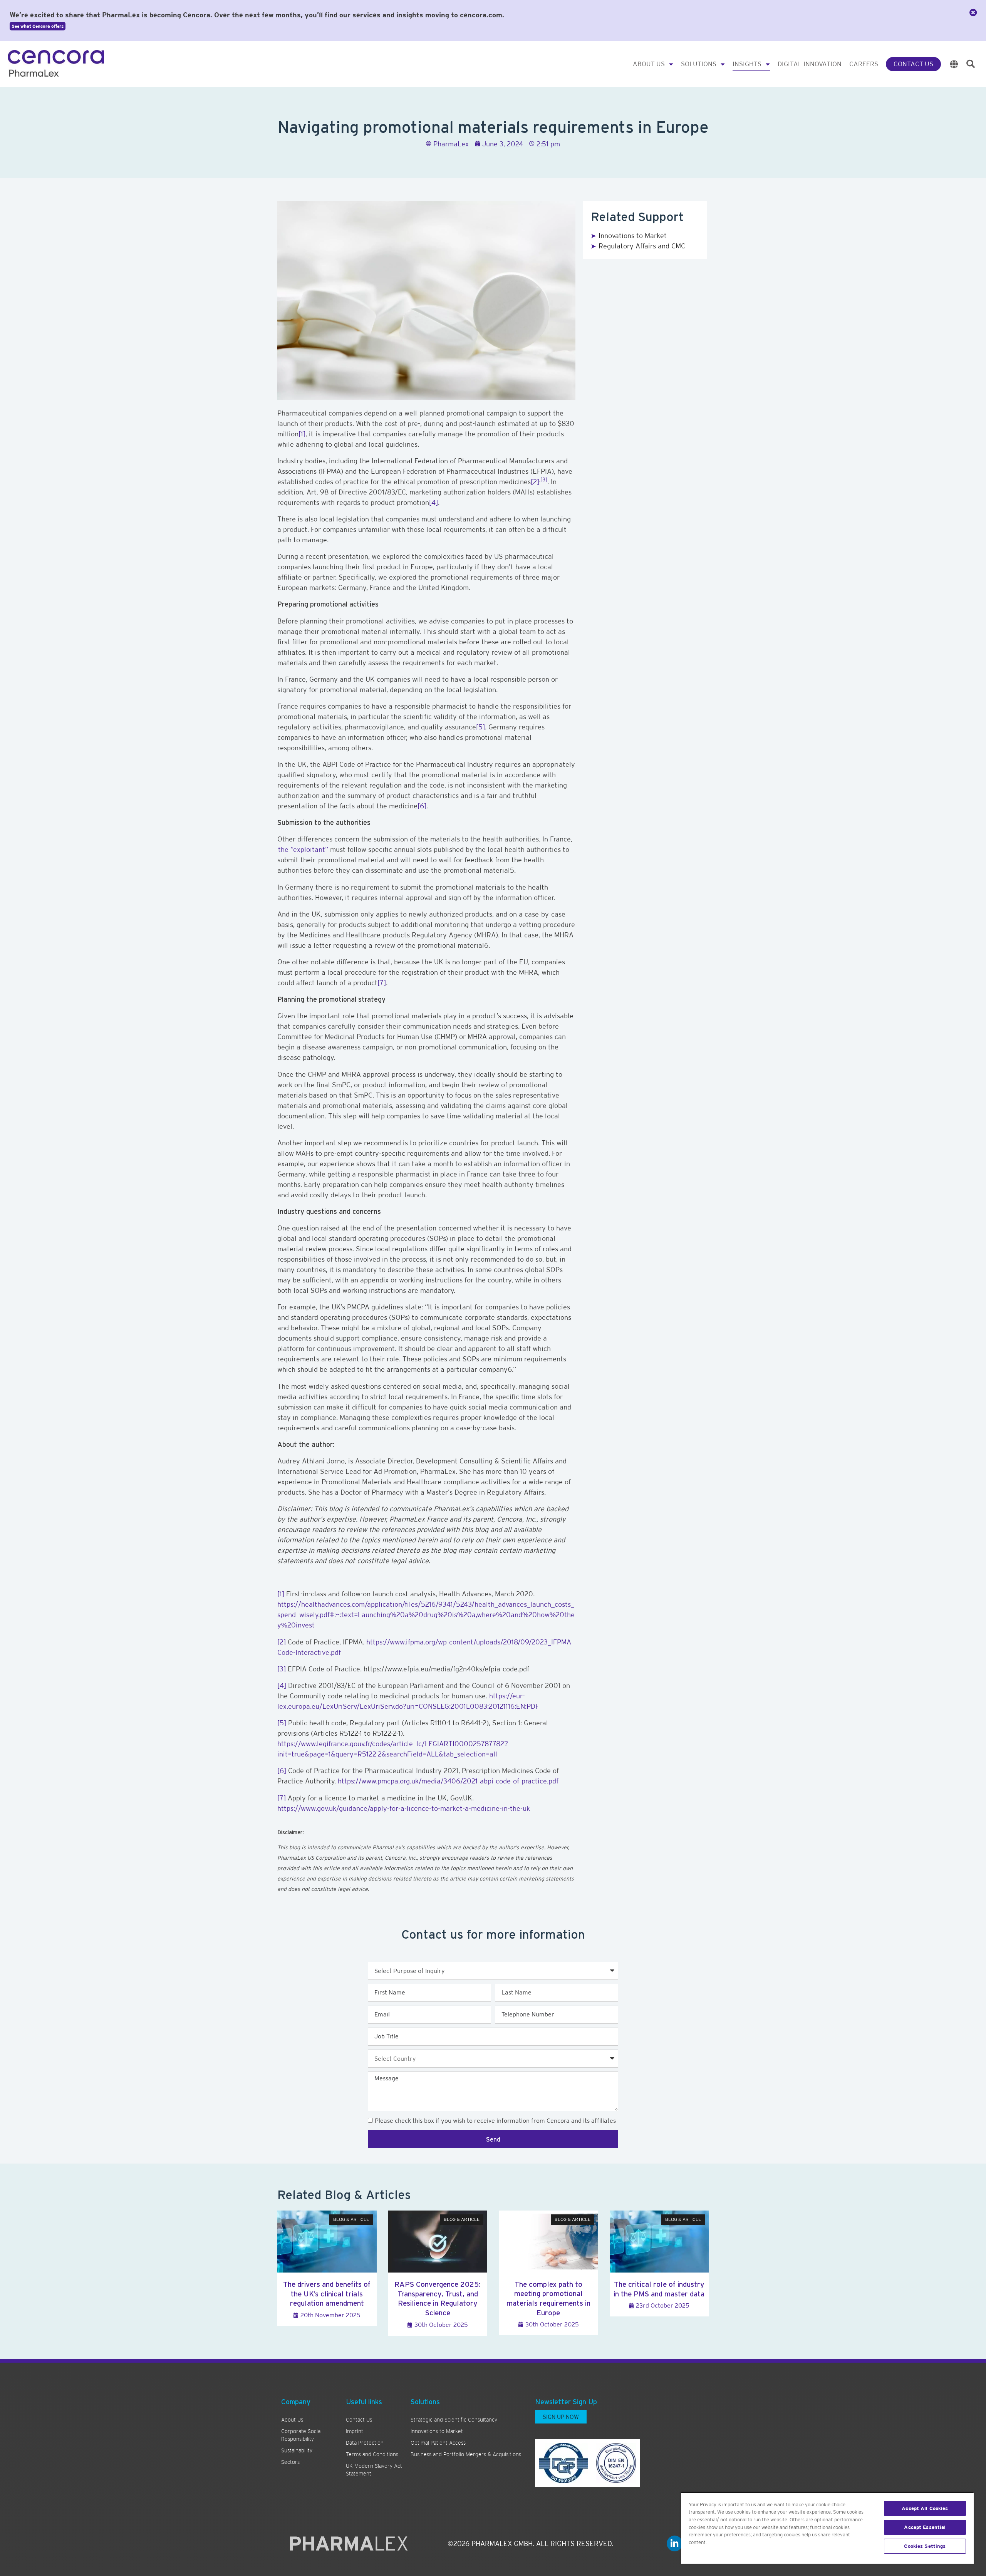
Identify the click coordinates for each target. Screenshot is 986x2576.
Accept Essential (925, 2527)
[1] (302, 434)
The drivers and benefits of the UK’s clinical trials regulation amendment (327, 2294)
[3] (544, 479)
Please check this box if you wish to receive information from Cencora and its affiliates (495, 2121)
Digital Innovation (810, 64)
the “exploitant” (303, 849)
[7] (382, 983)
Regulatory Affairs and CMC (642, 246)
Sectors (290, 2462)
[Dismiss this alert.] (973, 13)
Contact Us (913, 64)
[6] (422, 806)
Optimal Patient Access (438, 2443)
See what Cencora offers (38, 26)
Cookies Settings (925, 2546)
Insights (747, 64)
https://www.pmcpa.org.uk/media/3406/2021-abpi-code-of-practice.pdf (448, 1781)
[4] (433, 502)
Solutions (699, 64)
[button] (971, 64)
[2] (535, 482)
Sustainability (297, 2450)
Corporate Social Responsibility (301, 2435)
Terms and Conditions (372, 2454)
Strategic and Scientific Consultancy (454, 2420)
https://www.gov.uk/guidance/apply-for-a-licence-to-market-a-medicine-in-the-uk (404, 1808)
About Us (649, 64)
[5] (480, 727)
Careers (864, 64)
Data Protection (365, 2443)
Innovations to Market (633, 235)
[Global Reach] (954, 64)
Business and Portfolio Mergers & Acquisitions (466, 2454)
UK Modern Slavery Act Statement (374, 2470)
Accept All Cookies (925, 2508)
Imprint (355, 2431)
